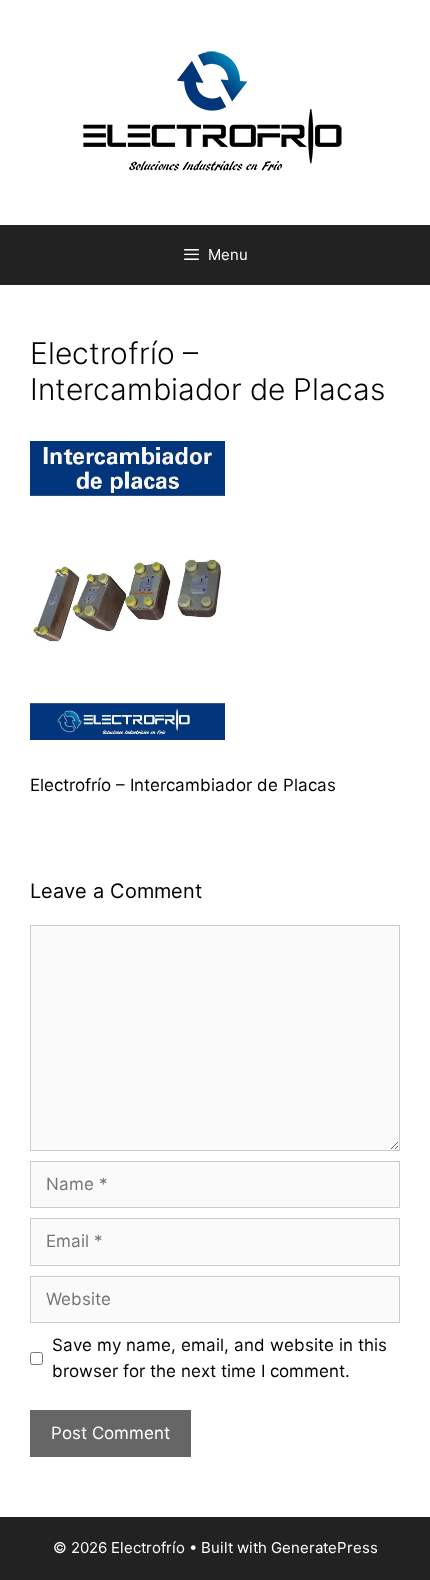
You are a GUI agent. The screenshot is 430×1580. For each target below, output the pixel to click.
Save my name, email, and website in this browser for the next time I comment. (219, 1358)
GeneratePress (324, 1547)
